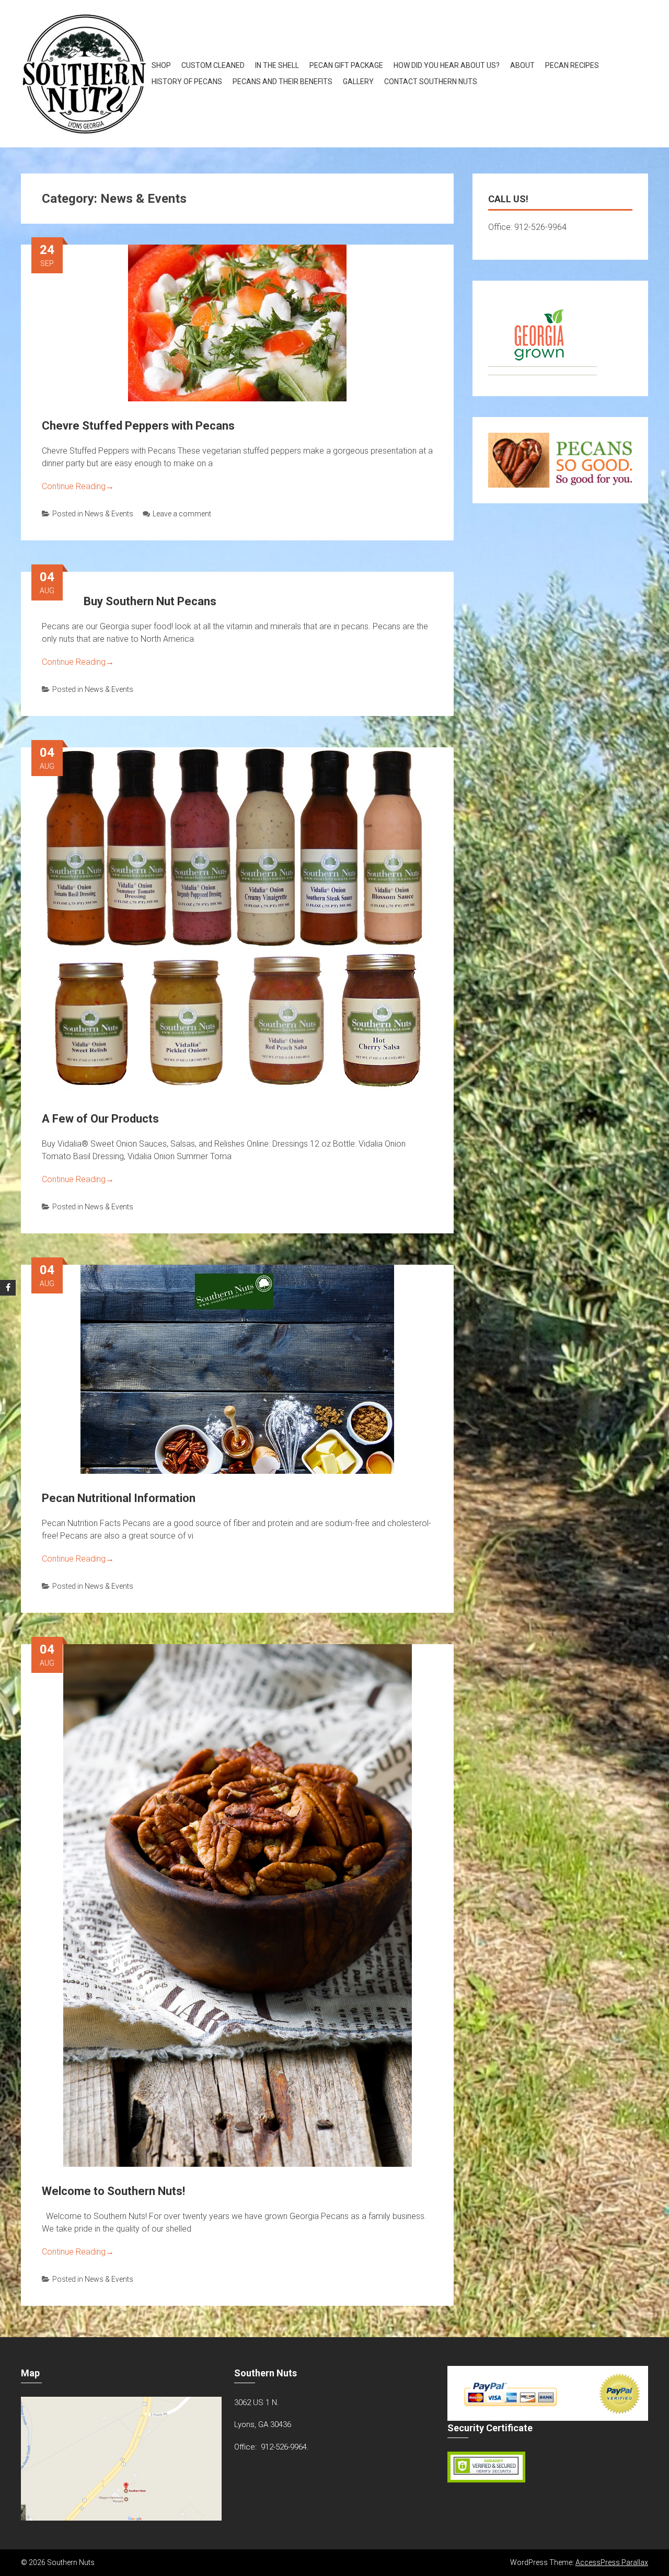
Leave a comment (182, 514)
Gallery (358, 82)
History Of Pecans (187, 82)
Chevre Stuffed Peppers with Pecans (138, 426)
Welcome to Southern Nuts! (113, 2191)
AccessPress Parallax (612, 2562)
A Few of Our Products (100, 1119)
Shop (161, 65)
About (522, 65)
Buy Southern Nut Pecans (150, 601)
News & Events (109, 514)
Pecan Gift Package (346, 65)
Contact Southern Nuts (431, 82)
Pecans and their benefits (282, 82)
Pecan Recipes (572, 65)
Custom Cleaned (213, 65)
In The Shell (277, 65)
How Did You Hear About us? (447, 65)
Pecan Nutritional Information (119, 1498)
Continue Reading (78, 486)
